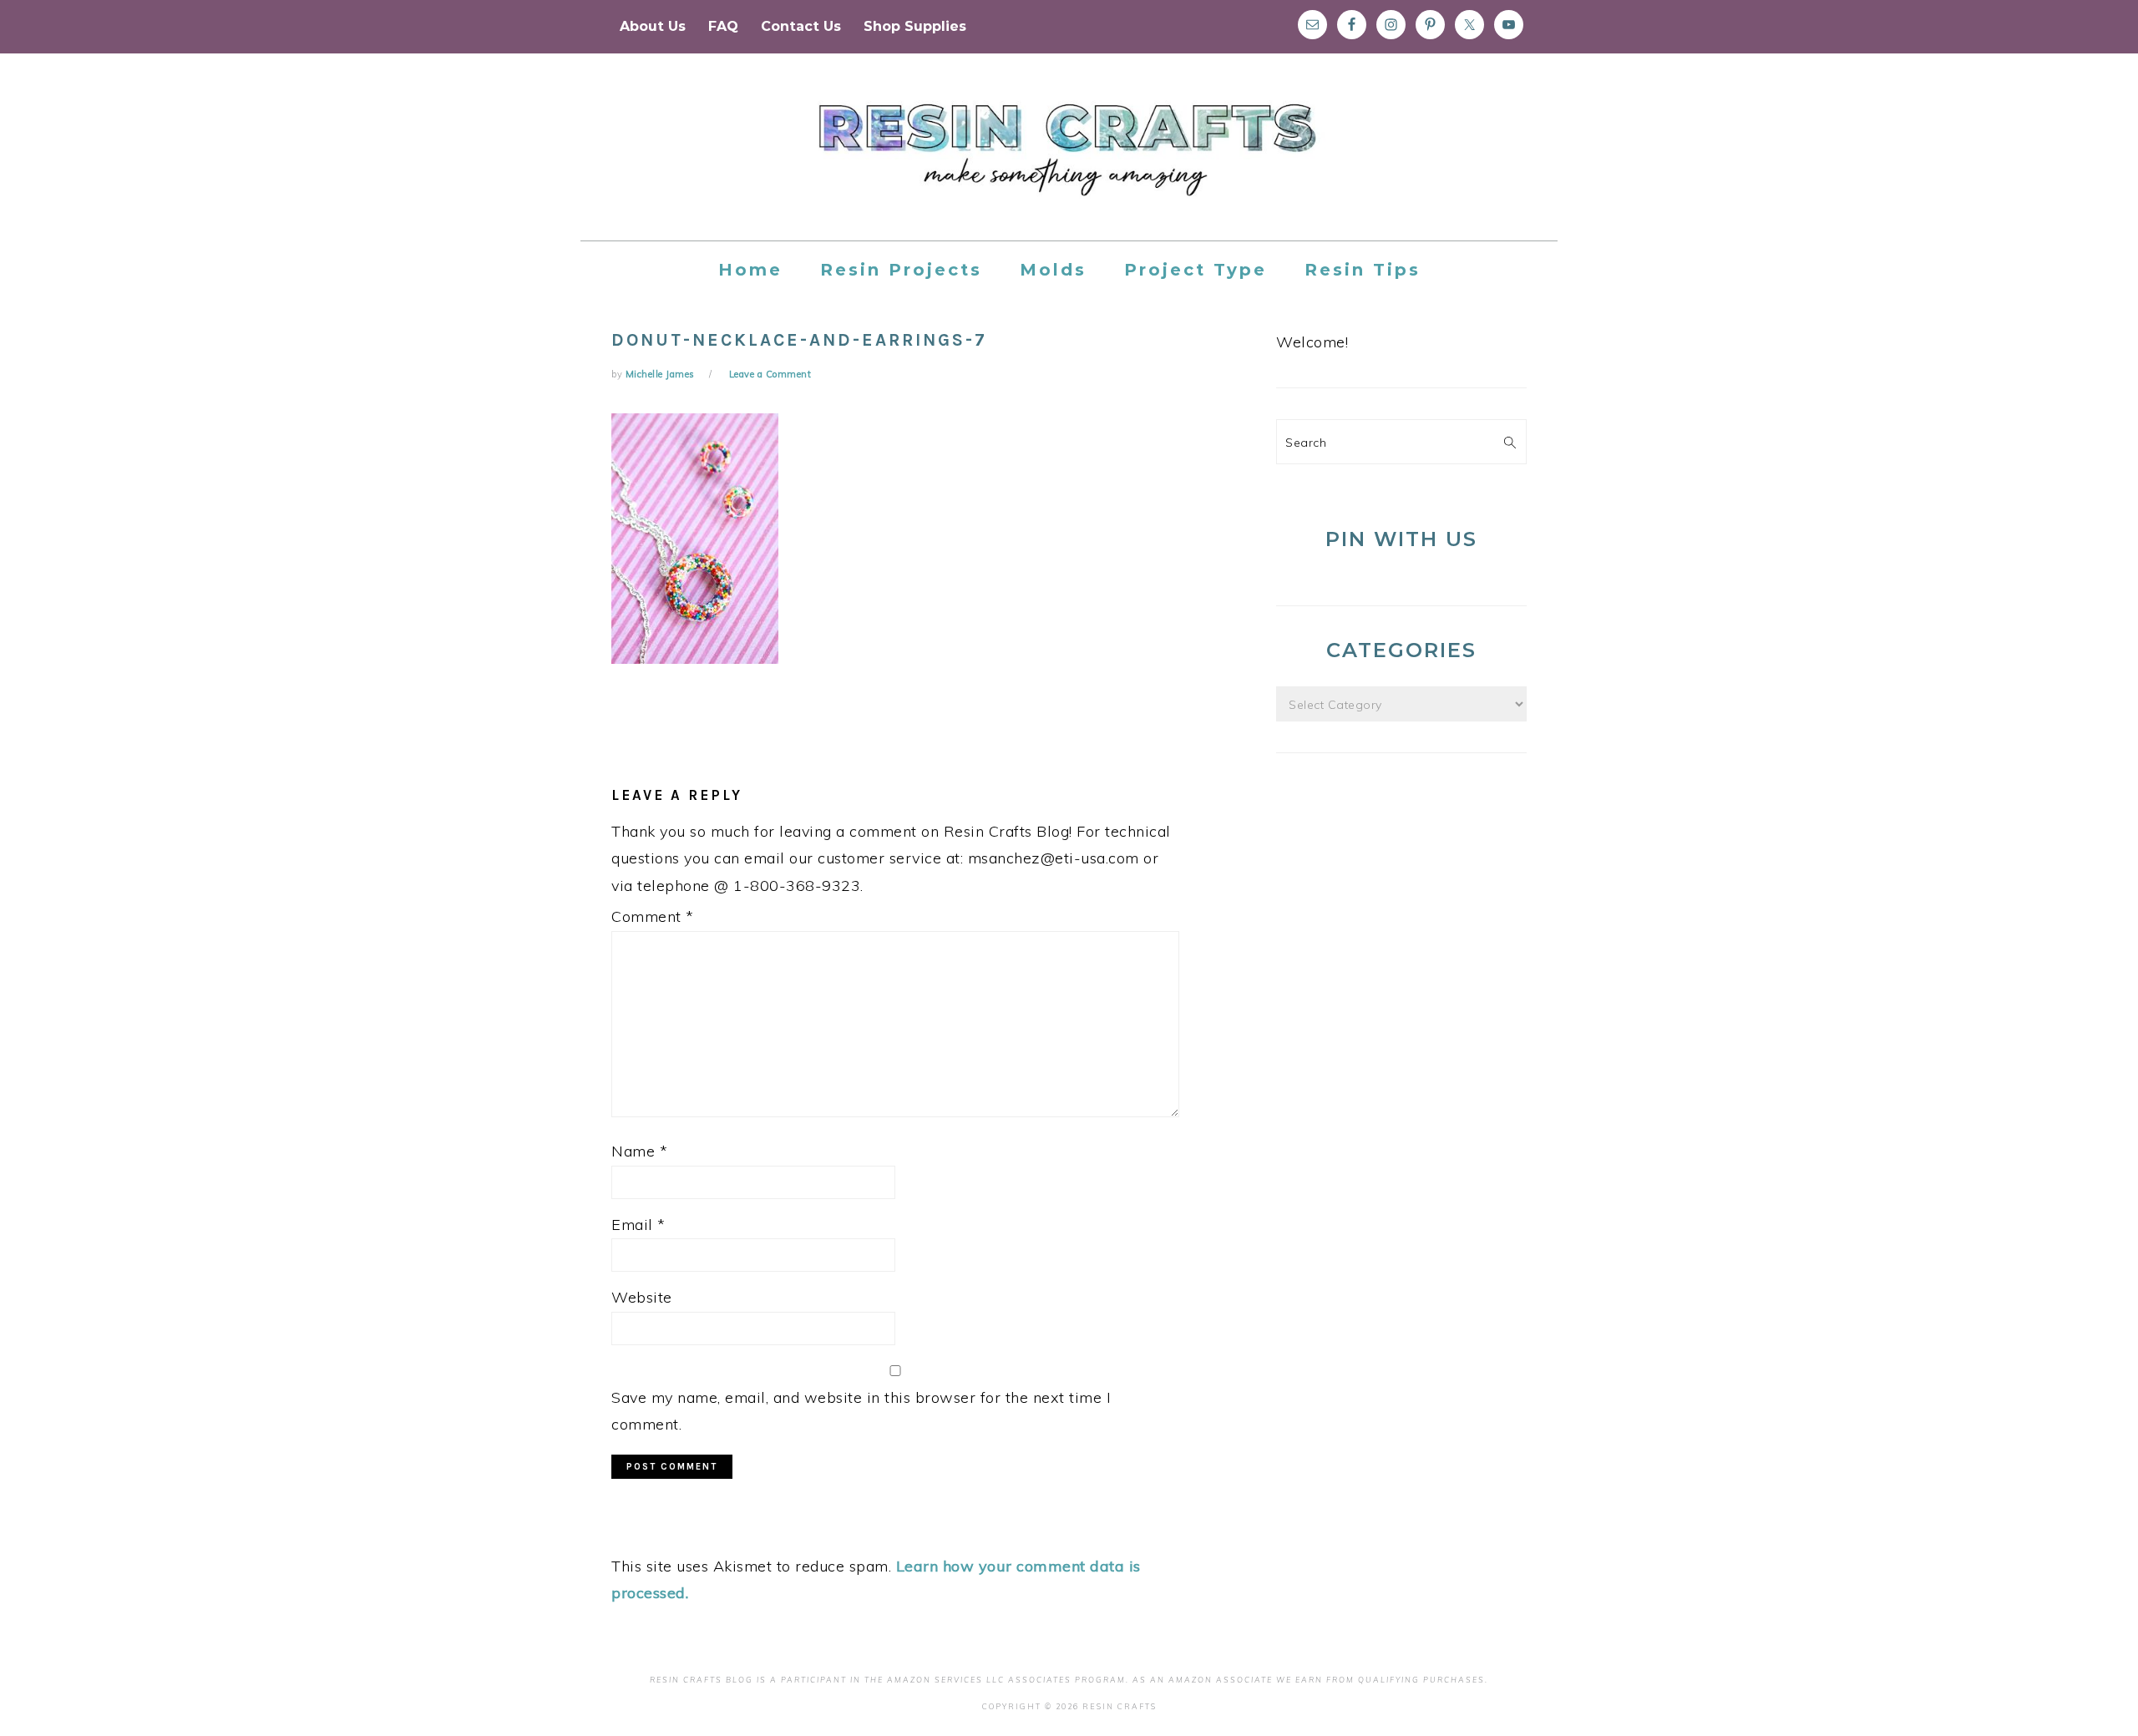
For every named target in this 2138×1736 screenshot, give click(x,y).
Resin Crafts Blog (1069, 162)
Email (638, 1225)
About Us (653, 26)
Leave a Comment (770, 374)
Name (639, 1151)
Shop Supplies (915, 26)
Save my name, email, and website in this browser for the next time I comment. (861, 1411)
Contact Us (801, 26)
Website (642, 1297)
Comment (653, 916)
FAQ (723, 26)
